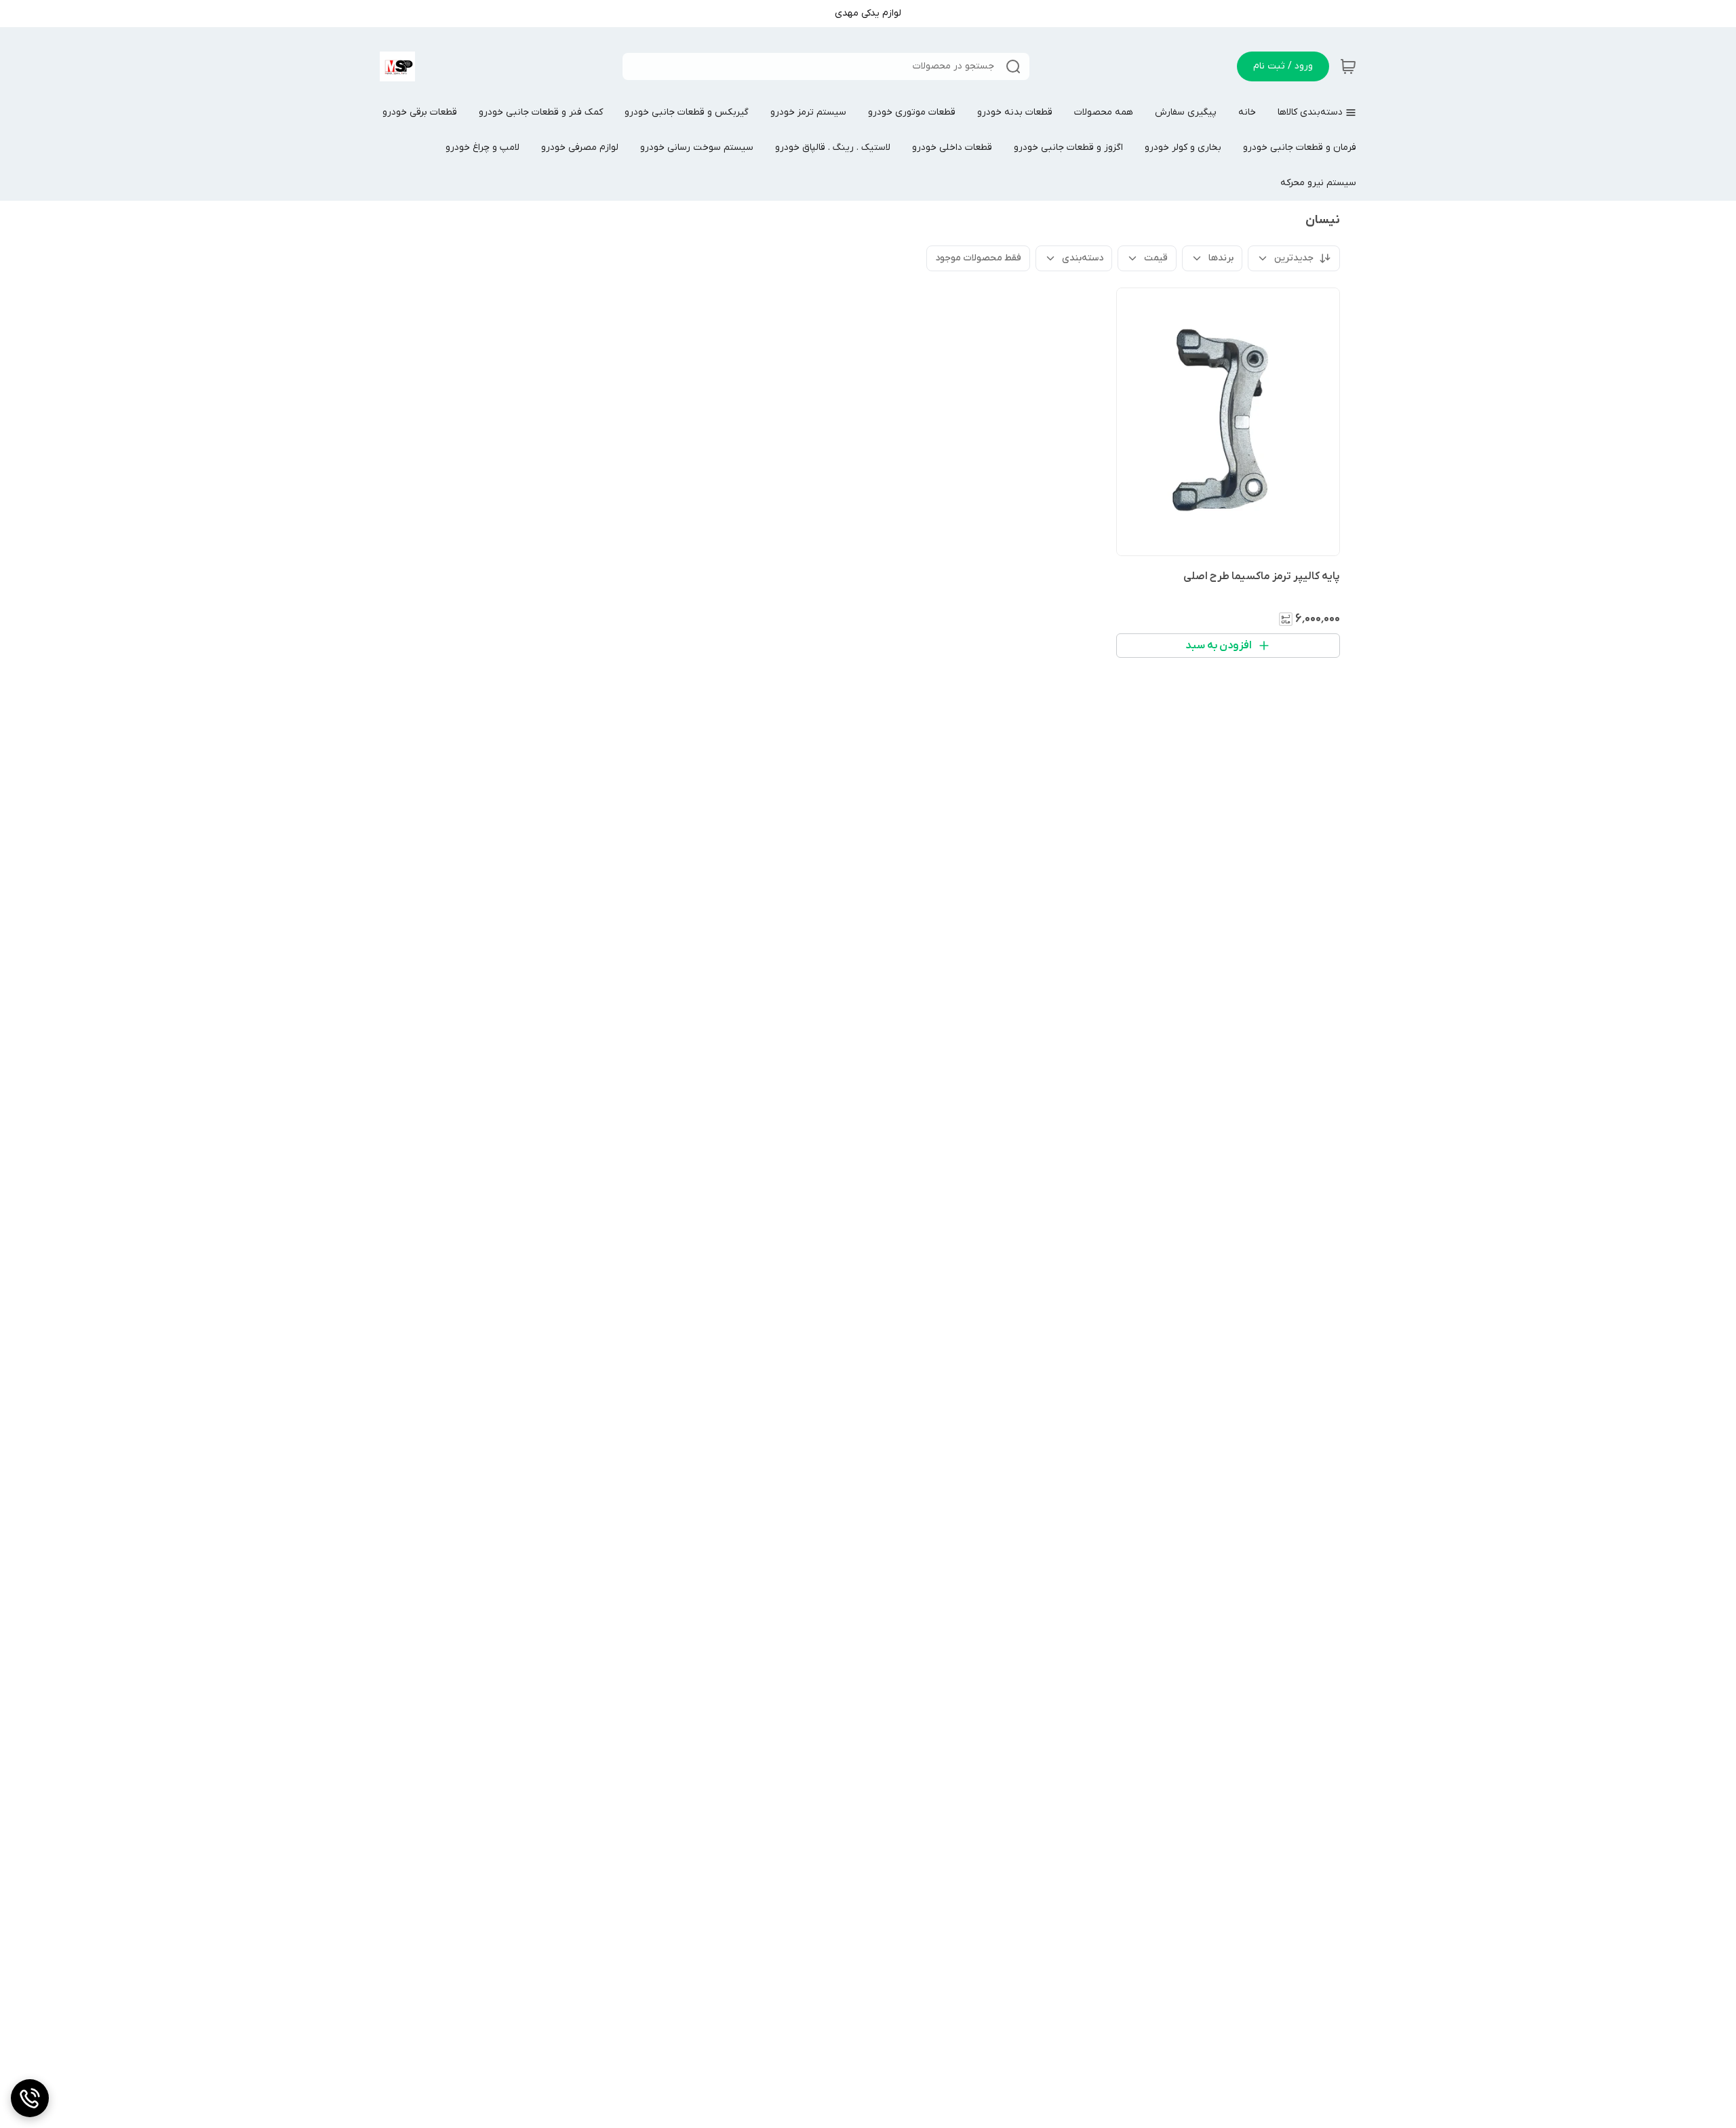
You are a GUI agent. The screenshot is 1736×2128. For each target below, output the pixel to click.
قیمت (1156, 258)
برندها (1221, 258)
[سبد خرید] (1348, 66)
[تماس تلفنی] (30, 2098)
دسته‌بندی (1083, 258)
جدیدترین (1294, 258)
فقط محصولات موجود (978, 258)
